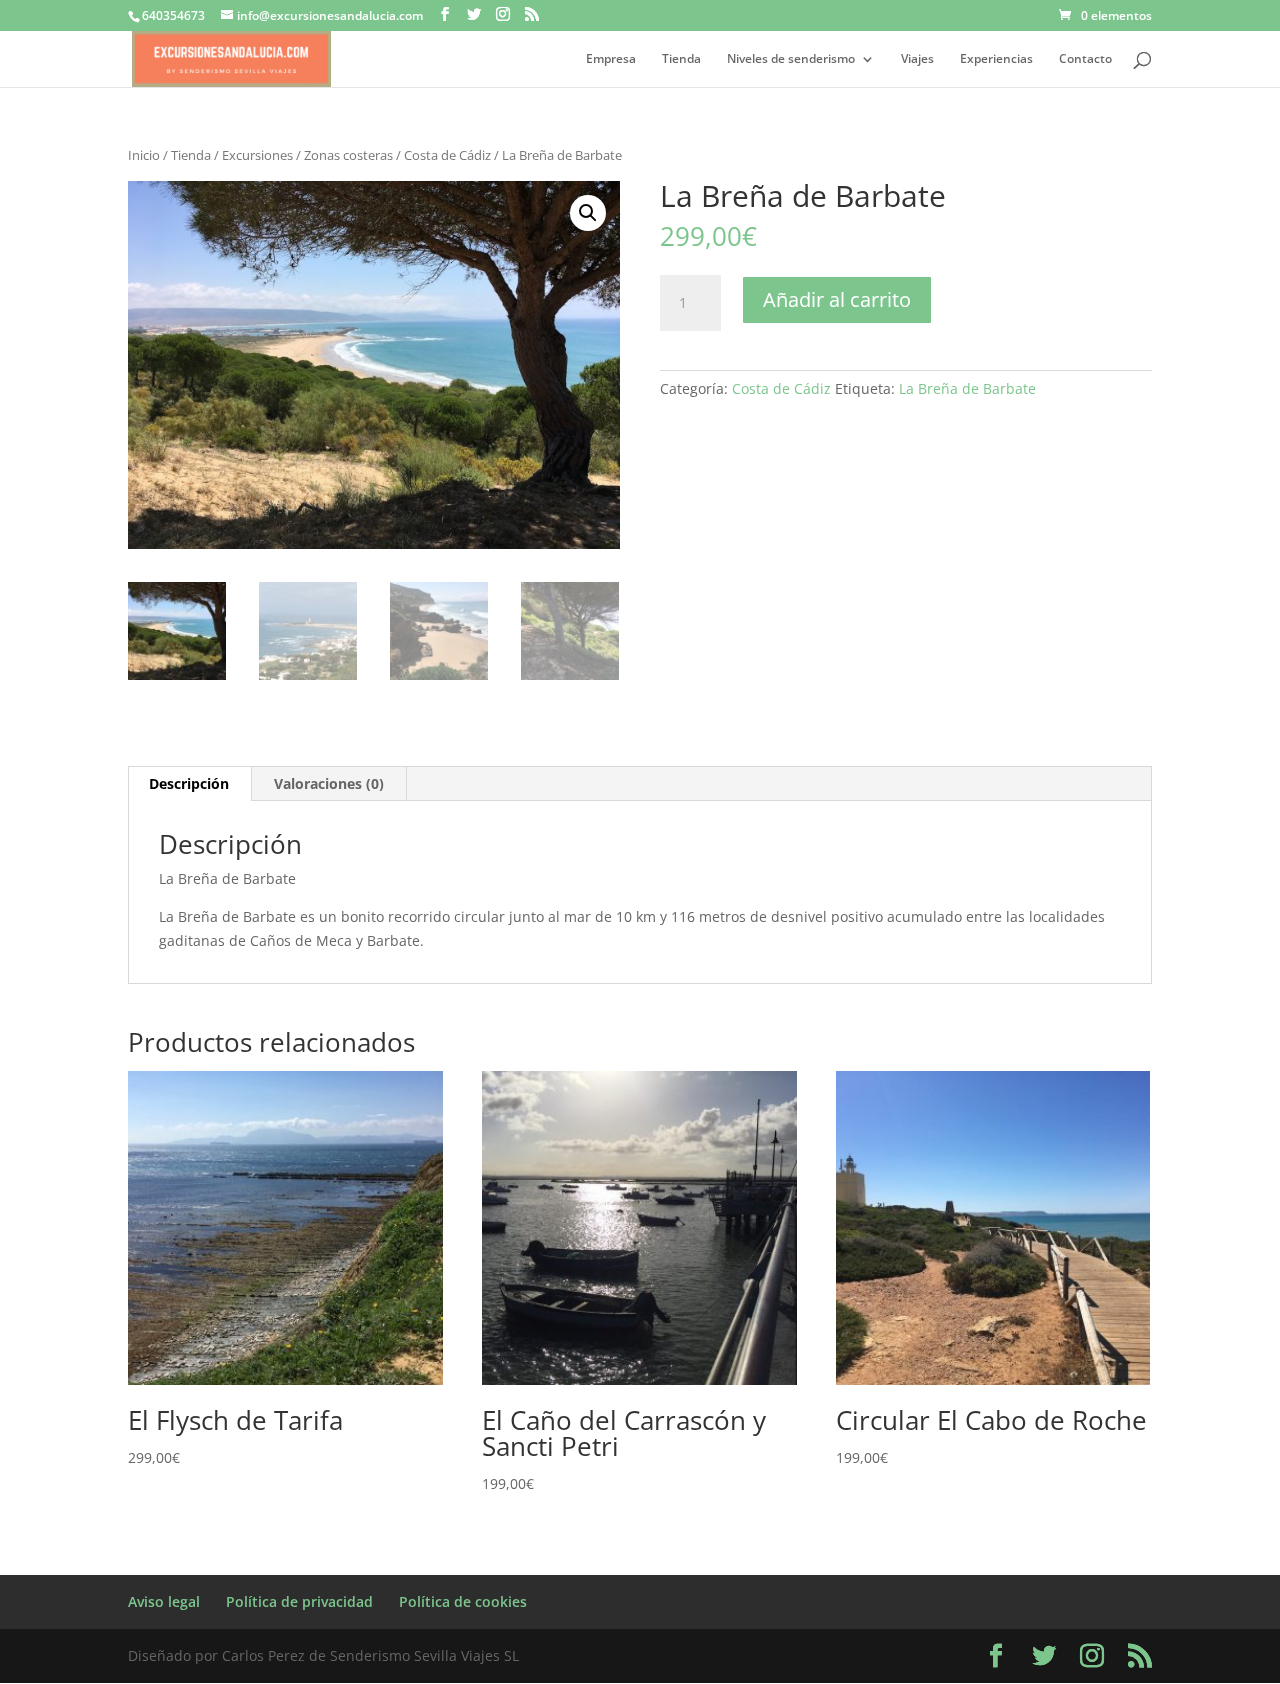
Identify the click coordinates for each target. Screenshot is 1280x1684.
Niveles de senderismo (791, 59)
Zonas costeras (348, 155)
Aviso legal (164, 1601)
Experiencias (996, 59)
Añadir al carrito (837, 299)
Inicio (144, 155)
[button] (588, 213)
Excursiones (257, 155)
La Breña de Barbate (967, 388)
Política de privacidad (299, 1601)
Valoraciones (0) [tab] (329, 783)
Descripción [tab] (189, 783)
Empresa (611, 59)
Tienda (681, 59)
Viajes (917, 59)
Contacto (1085, 59)
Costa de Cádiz (447, 155)
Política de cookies (463, 1601)
